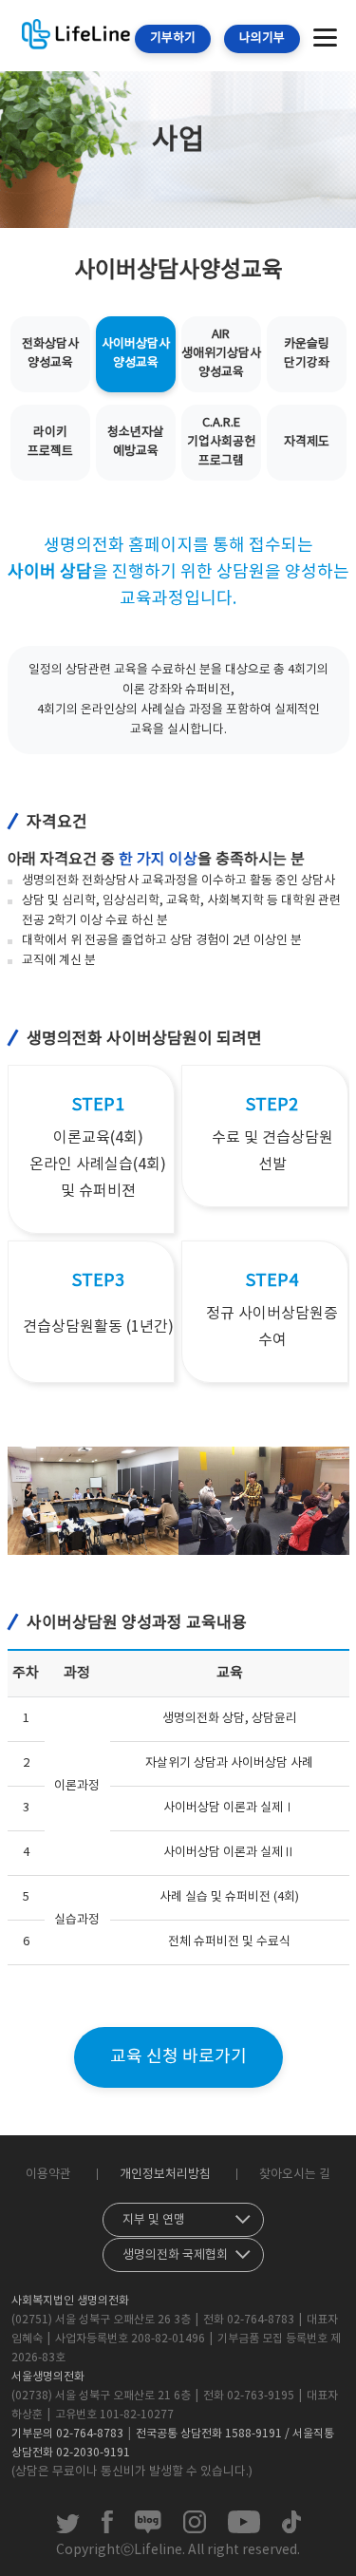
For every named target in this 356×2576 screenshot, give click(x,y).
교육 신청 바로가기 (178, 2057)
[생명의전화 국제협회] (183, 2250)
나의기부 (262, 38)
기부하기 (173, 38)
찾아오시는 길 (295, 2175)
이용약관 (48, 2175)
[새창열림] (68, 2529)
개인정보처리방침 (165, 2175)
